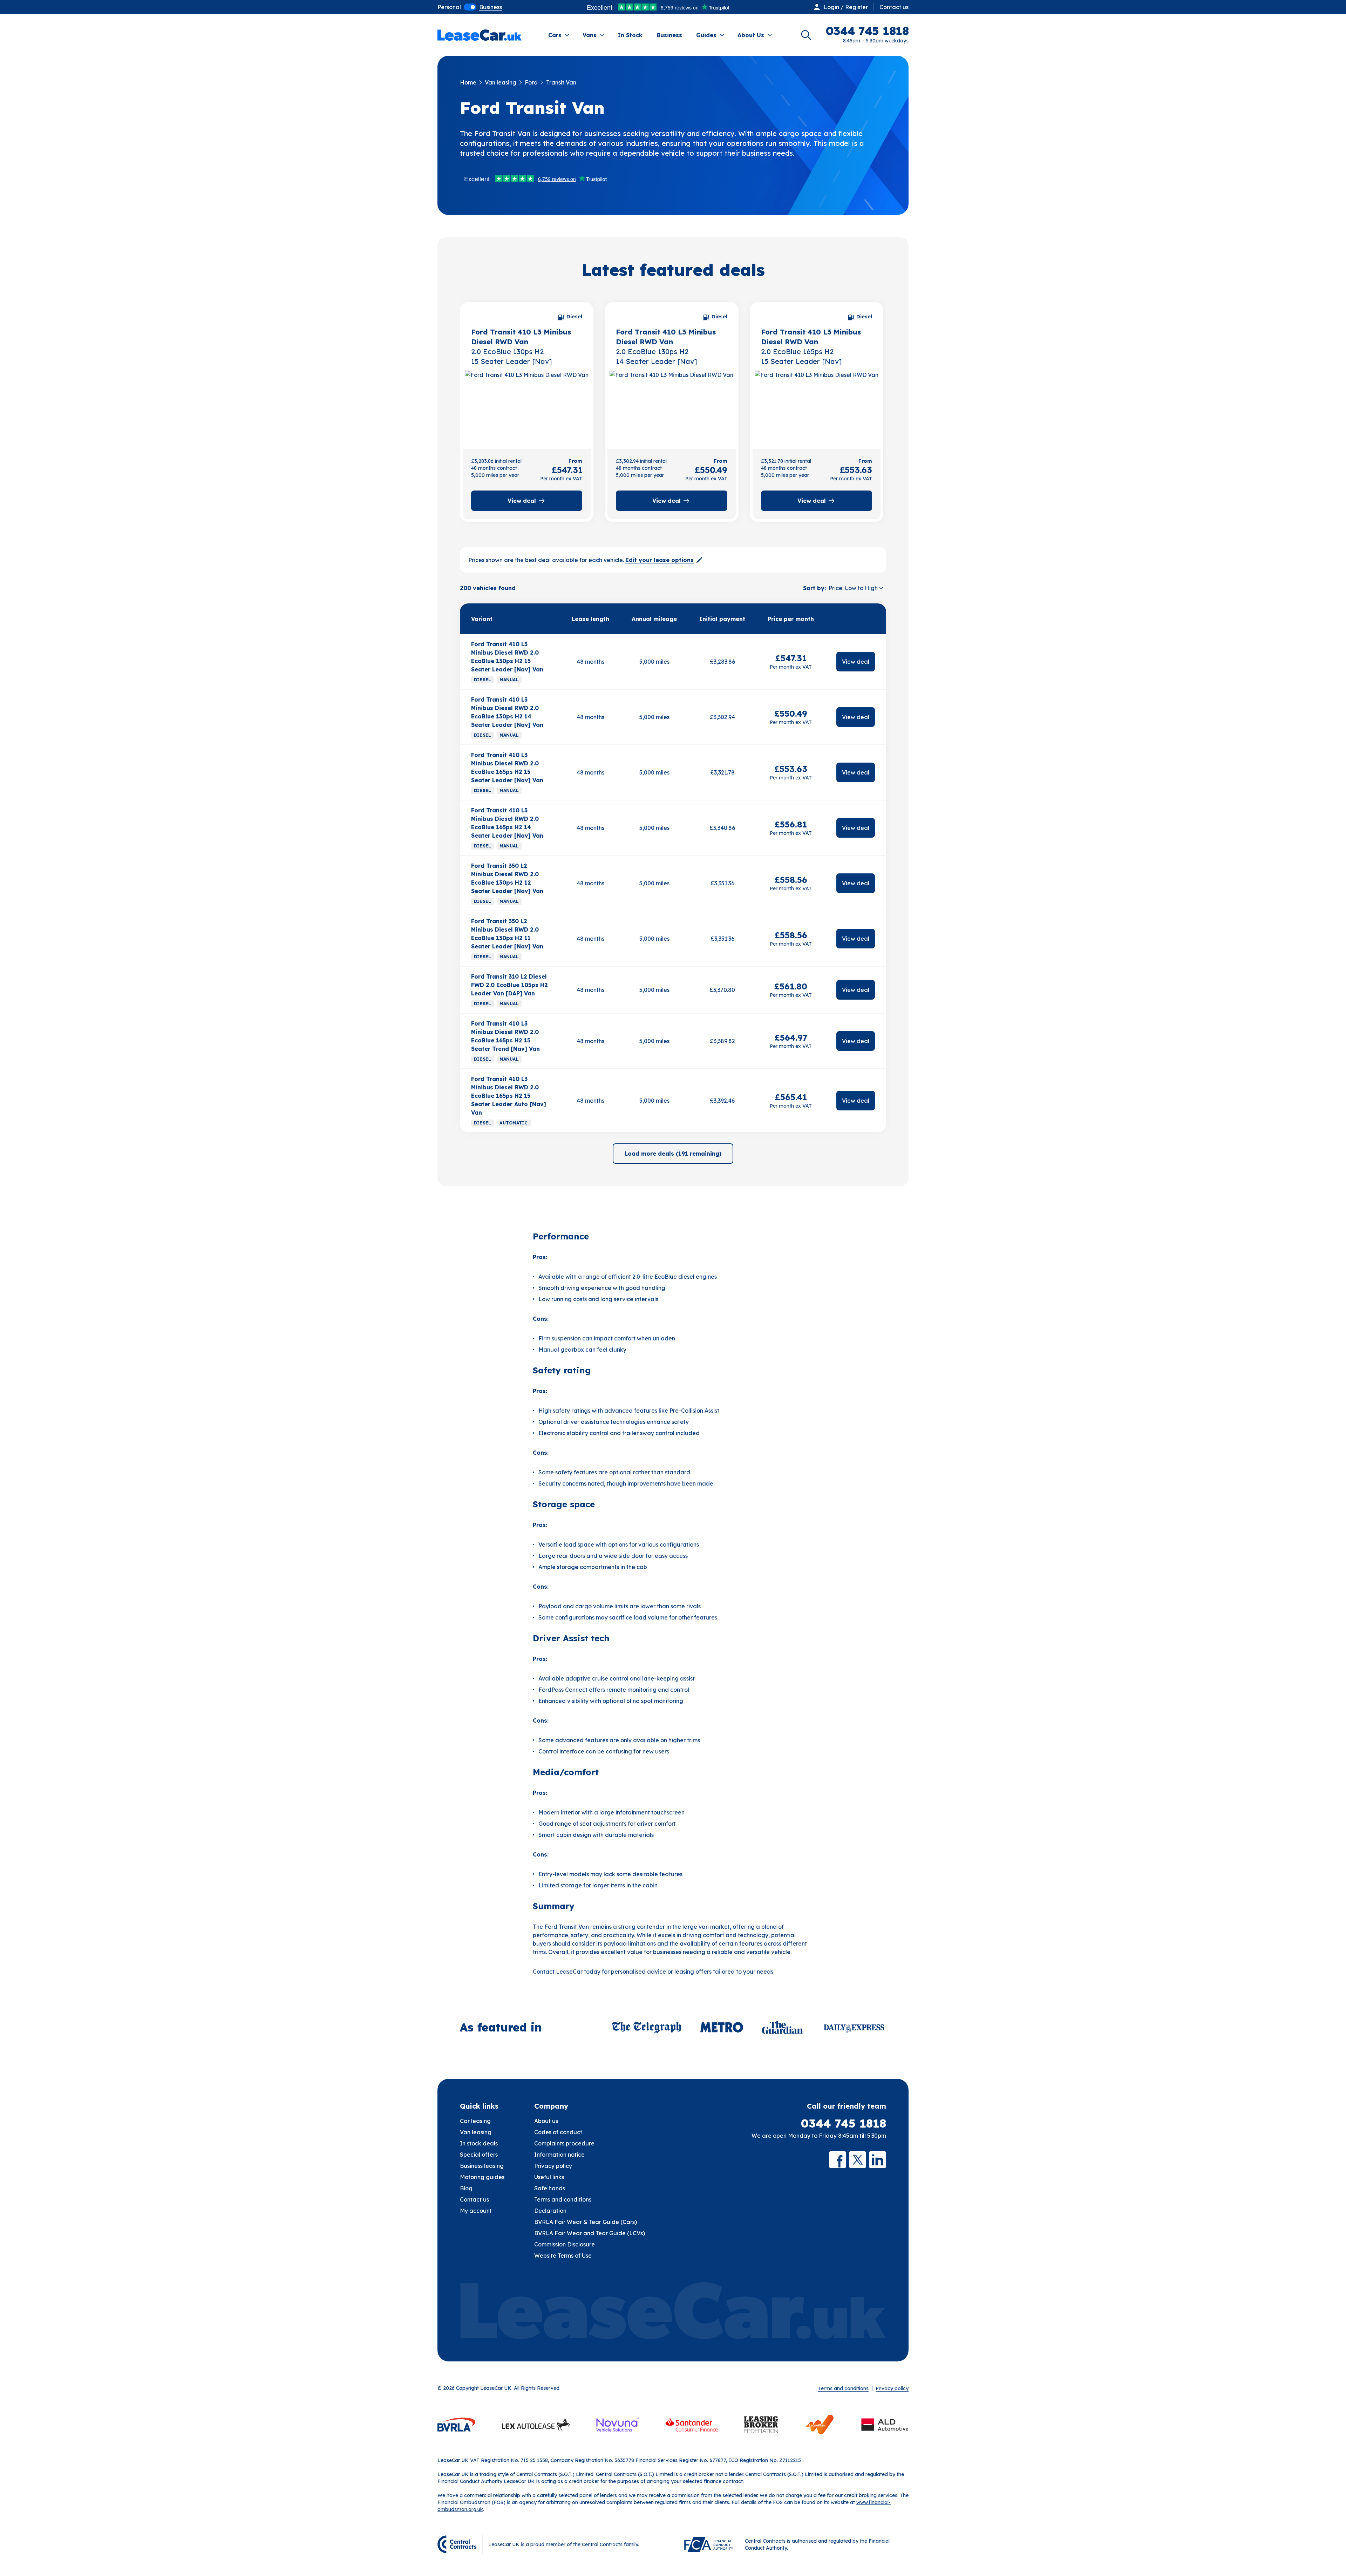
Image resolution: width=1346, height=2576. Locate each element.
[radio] (449, 7)
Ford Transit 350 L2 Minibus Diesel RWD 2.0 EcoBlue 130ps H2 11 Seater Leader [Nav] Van (507, 934)
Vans (590, 35)
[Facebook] (838, 2160)
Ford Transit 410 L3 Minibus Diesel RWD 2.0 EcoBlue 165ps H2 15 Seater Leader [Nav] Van (507, 768)
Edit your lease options (660, 560)
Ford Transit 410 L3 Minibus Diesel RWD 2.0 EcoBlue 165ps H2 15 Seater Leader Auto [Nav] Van (509, 1096)
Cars (555, 35)
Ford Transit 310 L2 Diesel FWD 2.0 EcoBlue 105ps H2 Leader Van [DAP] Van (509, 985)
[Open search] (806, 35)
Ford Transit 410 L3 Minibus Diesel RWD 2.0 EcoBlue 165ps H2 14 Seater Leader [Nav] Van (507, 823)
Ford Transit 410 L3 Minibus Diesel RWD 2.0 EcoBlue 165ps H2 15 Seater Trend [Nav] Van (505, 1036)
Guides (706, 35)
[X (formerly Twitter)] (858, 2160)
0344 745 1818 (844, 2123)
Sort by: (814, 588)
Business (669, 35)
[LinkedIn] (878, 2160)
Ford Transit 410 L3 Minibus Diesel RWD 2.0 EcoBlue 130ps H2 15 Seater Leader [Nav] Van (507, 657)
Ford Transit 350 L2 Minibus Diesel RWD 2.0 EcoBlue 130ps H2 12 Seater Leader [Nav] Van (507, 878)
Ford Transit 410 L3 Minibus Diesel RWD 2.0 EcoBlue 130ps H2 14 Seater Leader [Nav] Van (507, 712)
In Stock (630, 35)
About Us (751, 35)
